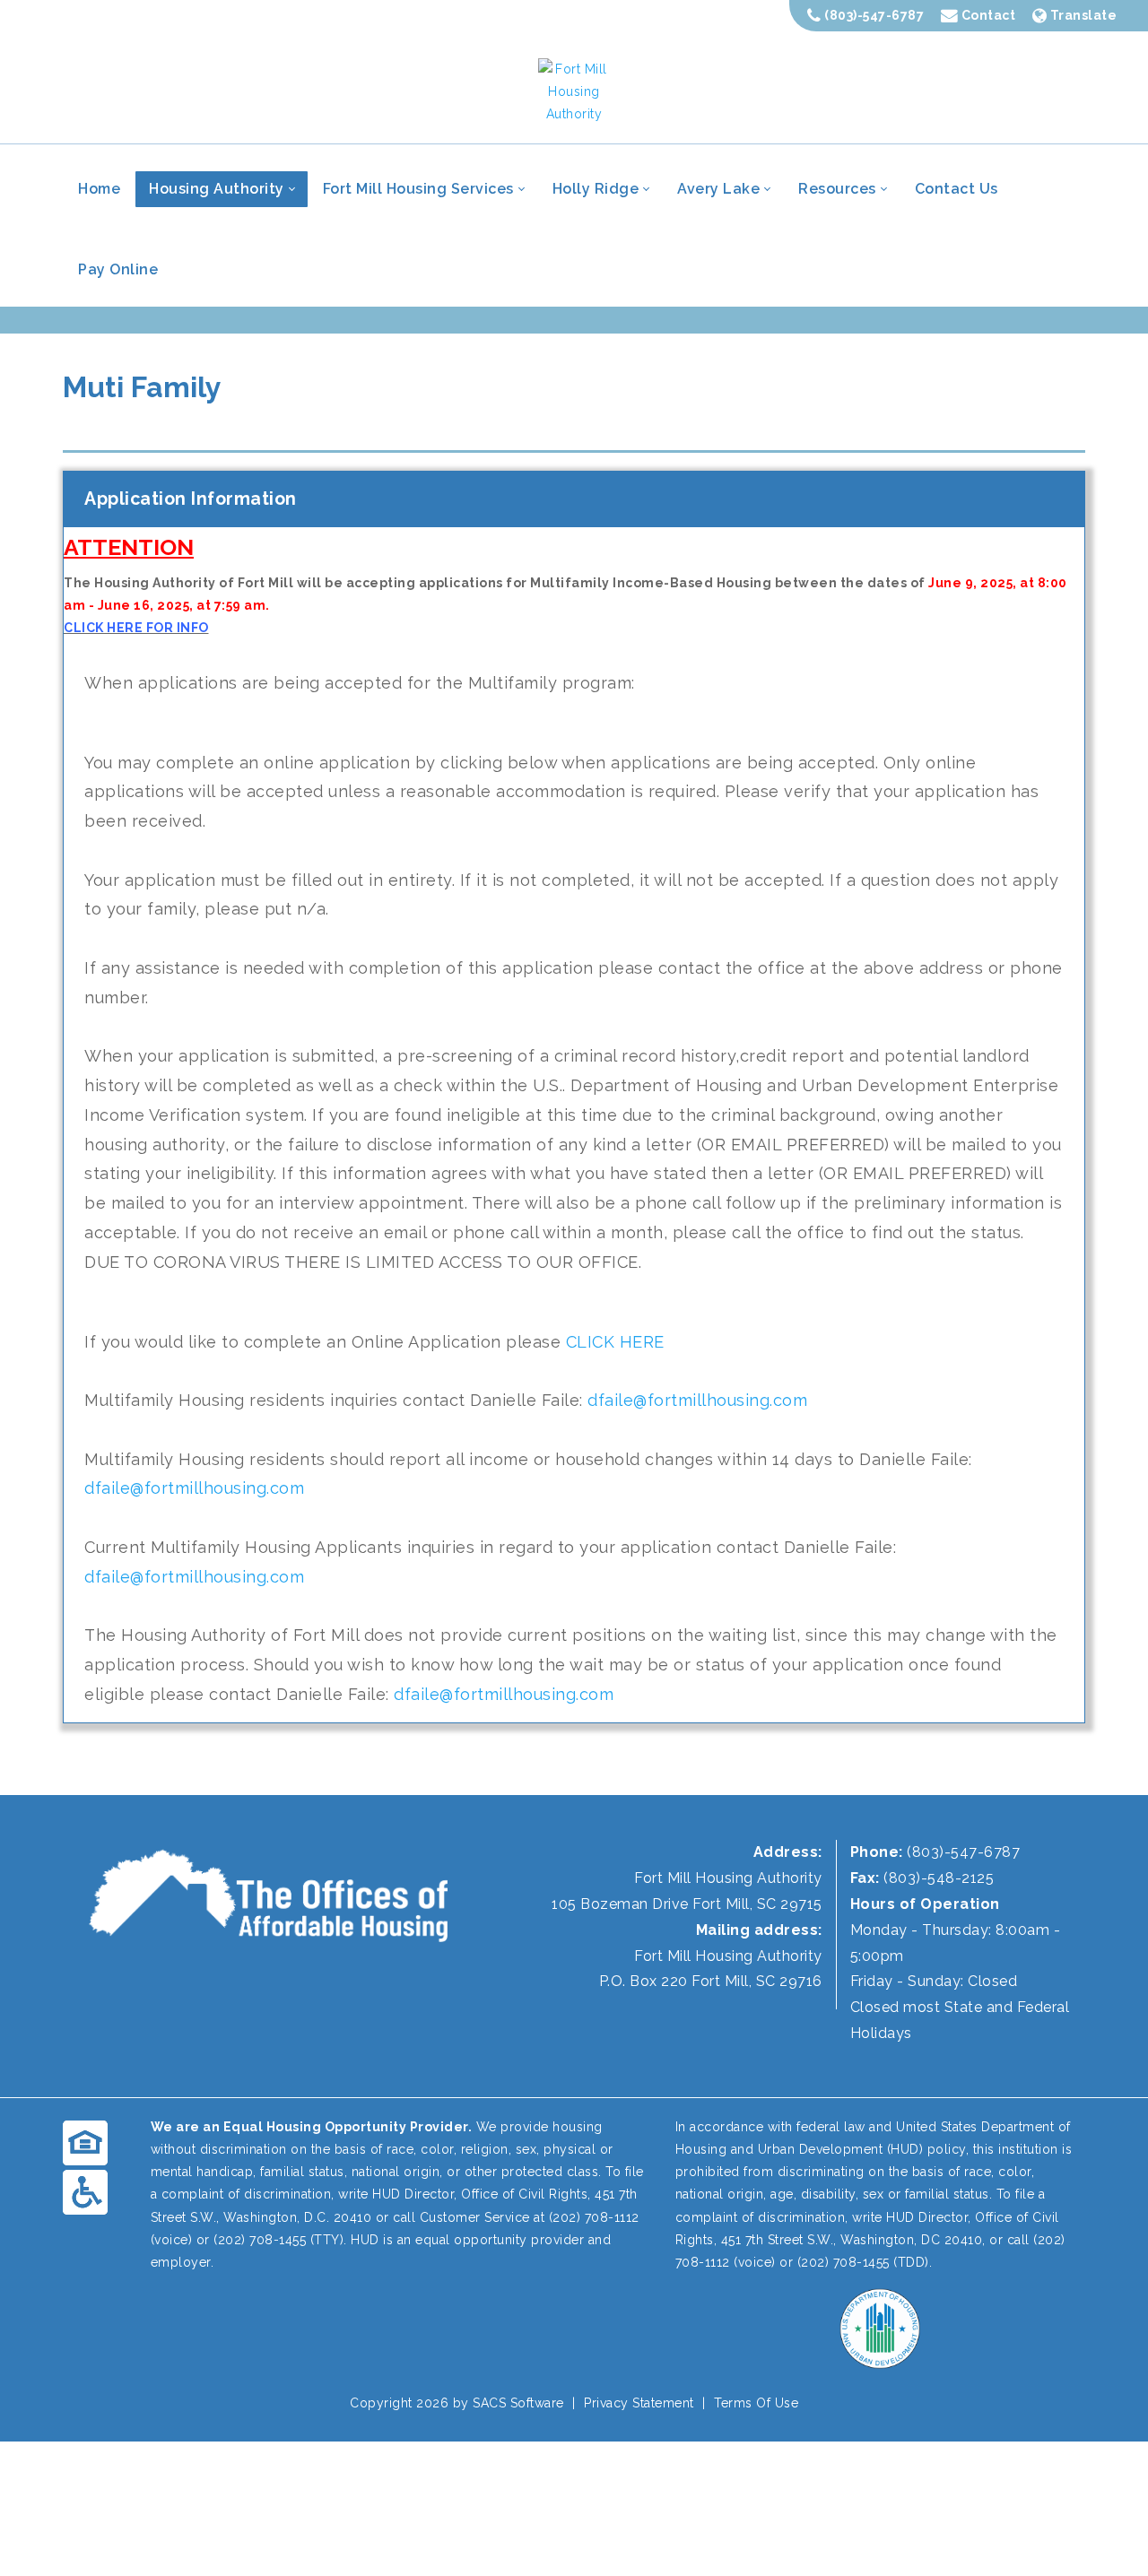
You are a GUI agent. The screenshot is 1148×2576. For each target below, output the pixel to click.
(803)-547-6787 (873, 15)
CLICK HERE (615, 1342)
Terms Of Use (756, 2403)
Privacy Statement (639, 2403)
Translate (1082, 15)
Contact (987, 15)
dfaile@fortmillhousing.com (697, 1400)
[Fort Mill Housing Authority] (574, 91)
